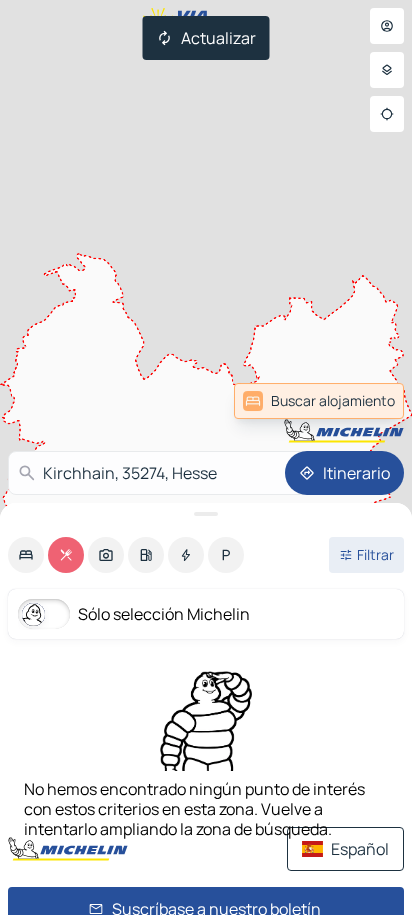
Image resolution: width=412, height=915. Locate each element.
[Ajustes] (387, 70)
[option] (26, 555)
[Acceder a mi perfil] (387, 26)
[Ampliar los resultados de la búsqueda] (206, 514)
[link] (356, 401)
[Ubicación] (387, 114)
